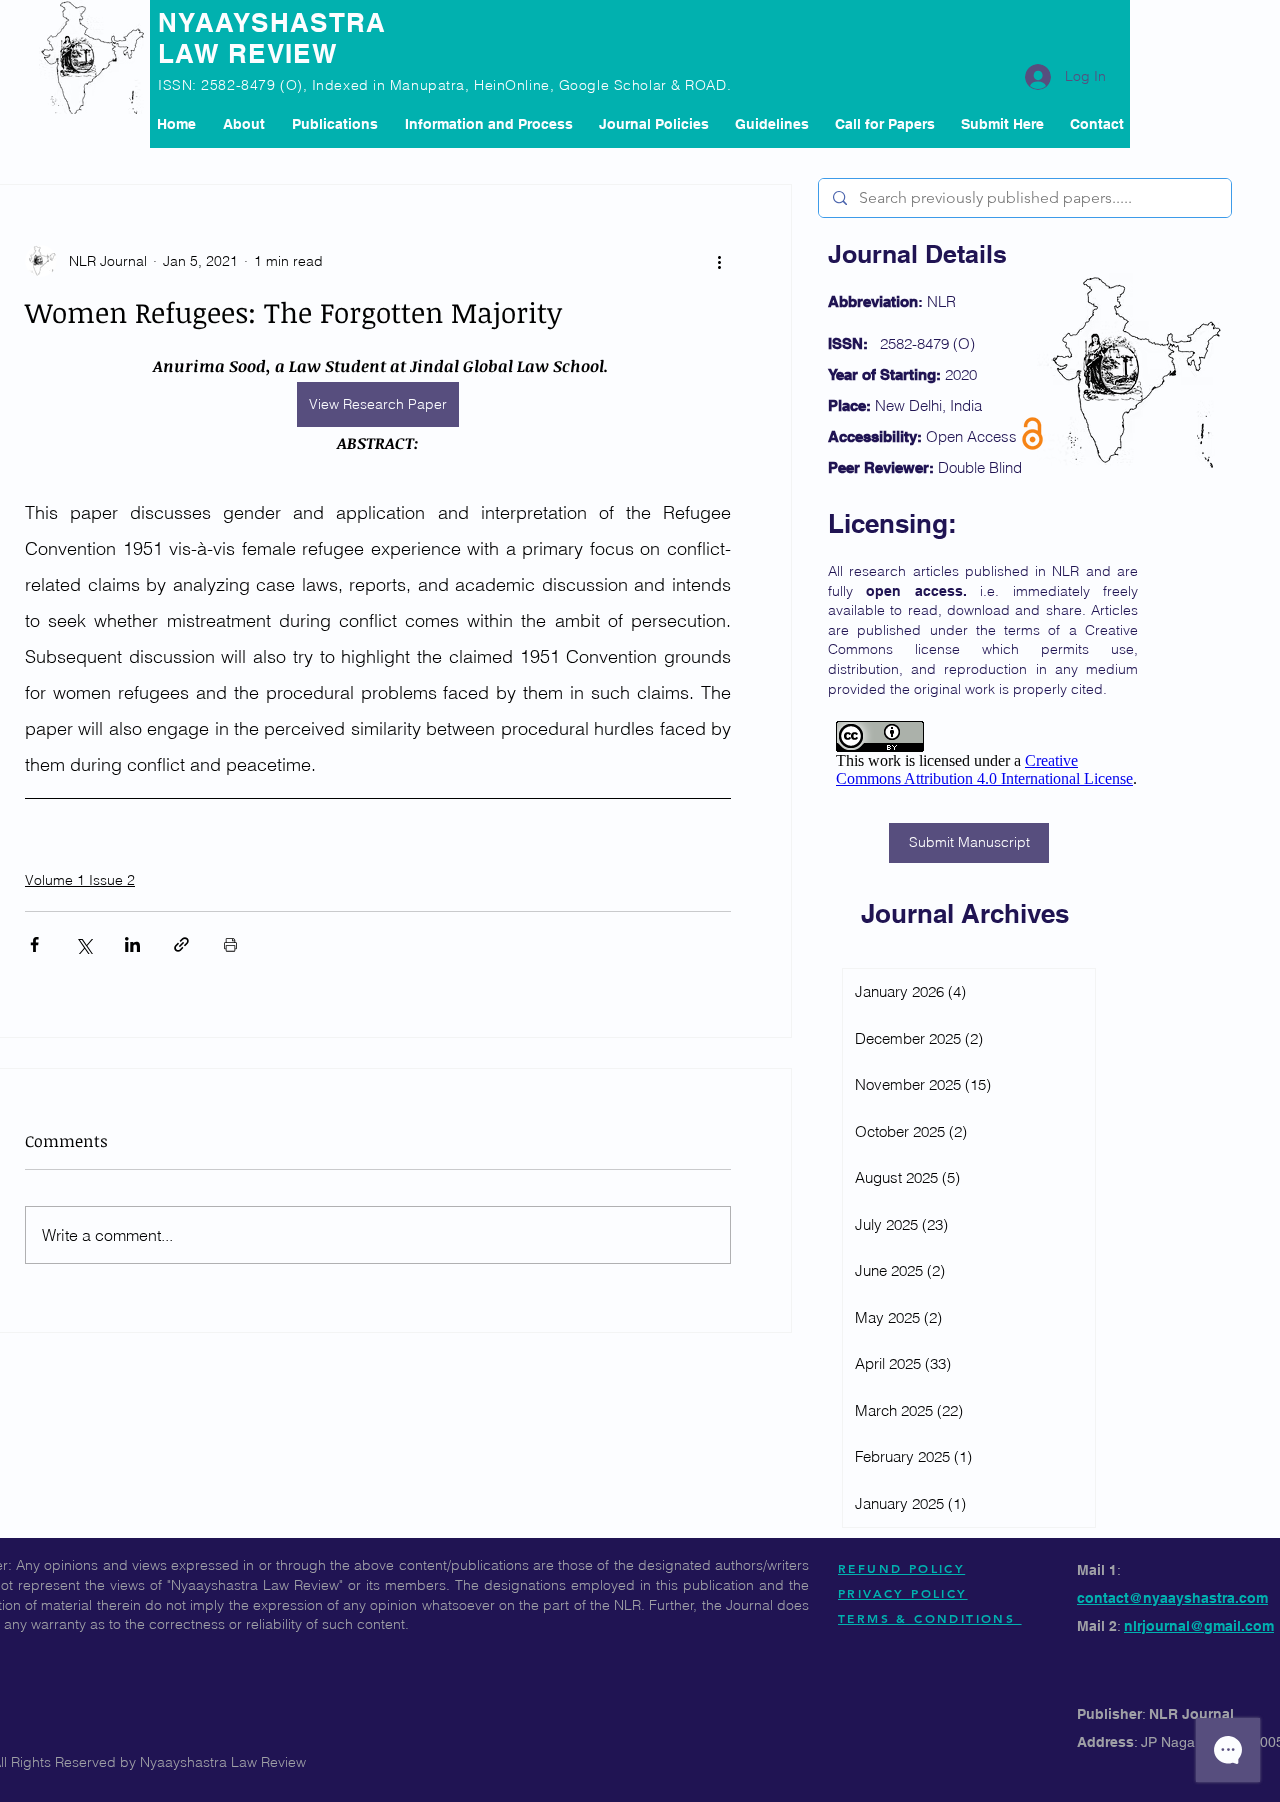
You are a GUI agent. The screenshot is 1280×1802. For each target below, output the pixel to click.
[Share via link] (181, 944)
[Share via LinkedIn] (132, 944)
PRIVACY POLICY (903, 1593)
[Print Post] (230, 944)
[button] (334, 124)
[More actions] (719, 261)
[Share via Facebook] (34, 944)
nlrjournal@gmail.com (1199, 1626)
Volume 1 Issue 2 (80, 880)
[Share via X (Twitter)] (83, 944)
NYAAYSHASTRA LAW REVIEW (272, 38)
